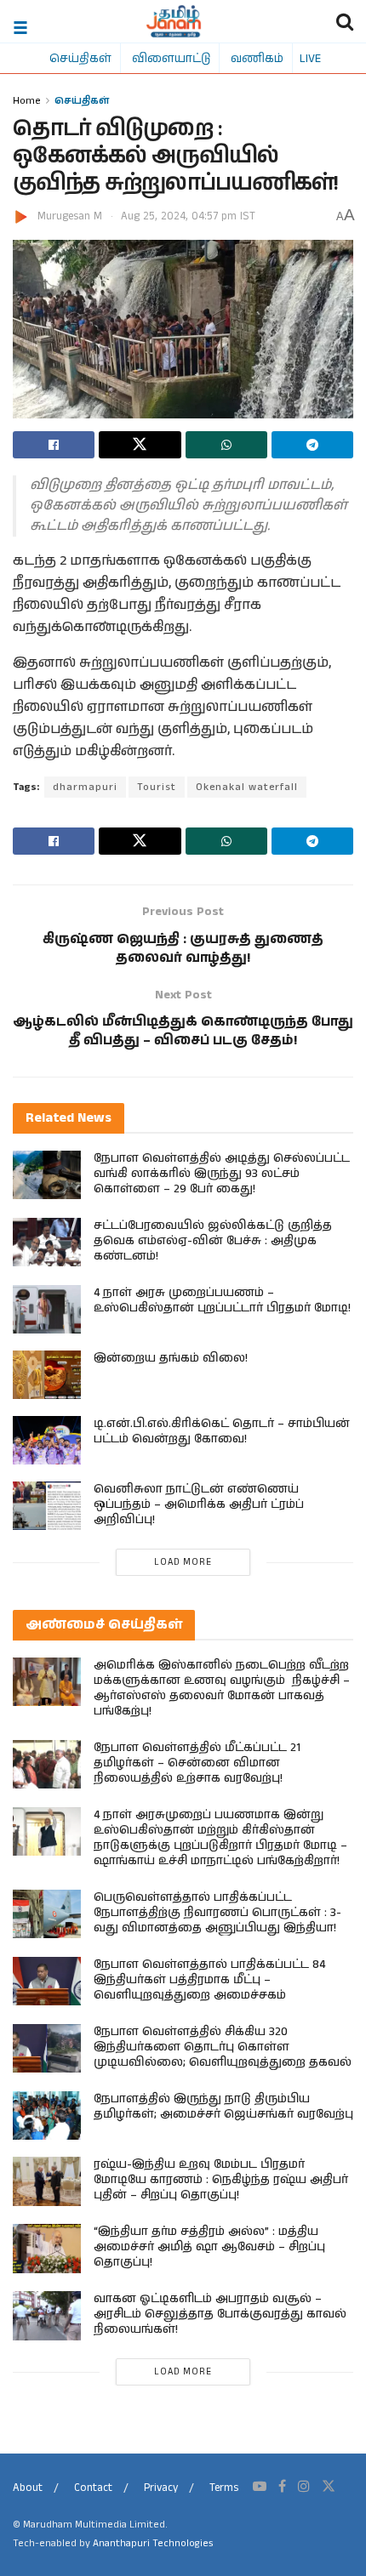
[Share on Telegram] (312, 445)
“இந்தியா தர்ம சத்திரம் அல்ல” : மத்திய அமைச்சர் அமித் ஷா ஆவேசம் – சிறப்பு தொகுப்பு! (209, 2247)
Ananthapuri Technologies (153, 2543)
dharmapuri (85, 787)
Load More (183, 1562)
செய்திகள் (80, 58)
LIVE (310, 58)
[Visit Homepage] (174, 21)
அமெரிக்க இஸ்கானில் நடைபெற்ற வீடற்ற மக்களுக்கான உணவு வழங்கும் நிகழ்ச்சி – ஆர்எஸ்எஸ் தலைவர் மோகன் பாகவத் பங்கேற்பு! (222, 1688)
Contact (93, 2488)
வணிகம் (257, 58)
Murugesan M (70, 216)
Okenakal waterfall (247, 787)
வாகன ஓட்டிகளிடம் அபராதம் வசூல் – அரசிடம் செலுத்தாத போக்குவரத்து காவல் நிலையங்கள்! (220, 2314)
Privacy (161, 2488)
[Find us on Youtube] (260, 2487)
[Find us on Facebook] (282, 2487)
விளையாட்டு (171, 58)
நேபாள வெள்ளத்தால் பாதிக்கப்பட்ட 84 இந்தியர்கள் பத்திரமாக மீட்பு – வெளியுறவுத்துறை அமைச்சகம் (209, 1980)
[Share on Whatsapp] (226, 445)
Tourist (157, 787)
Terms (224, 2488)
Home (27, 100)
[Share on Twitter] (140, 445)
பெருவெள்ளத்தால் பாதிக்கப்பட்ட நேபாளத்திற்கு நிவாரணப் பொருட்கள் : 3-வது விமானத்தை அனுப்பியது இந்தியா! (217, 1913)
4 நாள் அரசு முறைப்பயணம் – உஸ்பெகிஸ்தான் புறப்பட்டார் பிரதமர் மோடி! (222, 1300)
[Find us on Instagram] (304, 2487)
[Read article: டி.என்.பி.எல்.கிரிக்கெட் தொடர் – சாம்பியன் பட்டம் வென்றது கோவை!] (47, 1440)
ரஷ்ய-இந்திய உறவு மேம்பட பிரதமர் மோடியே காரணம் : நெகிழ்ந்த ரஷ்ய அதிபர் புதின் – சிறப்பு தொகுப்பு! (221, 2180)
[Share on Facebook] (54, 445)
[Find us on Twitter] (329, 2487)
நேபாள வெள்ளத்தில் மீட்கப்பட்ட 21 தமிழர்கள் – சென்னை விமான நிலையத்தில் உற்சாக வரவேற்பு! (197, 1763)
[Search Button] (345, 21)
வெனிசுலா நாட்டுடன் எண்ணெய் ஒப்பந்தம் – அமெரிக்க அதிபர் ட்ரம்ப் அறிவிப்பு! (199, 1504)
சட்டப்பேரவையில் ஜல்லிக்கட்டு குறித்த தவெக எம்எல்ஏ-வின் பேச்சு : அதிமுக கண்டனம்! (213, 1241)
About (28, 2488)
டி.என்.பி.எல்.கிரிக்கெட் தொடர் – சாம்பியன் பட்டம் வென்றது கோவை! (222, 1431)
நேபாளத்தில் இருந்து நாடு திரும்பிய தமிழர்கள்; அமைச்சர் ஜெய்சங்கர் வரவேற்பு (223, 2107)
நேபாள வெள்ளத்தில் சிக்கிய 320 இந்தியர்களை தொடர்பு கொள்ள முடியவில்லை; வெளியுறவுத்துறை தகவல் (223, 2047)
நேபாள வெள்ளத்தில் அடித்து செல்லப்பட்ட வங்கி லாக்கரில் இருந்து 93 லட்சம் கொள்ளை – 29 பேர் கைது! (222, 1174)
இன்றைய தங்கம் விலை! (171, 1358)
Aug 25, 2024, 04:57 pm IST (188, 216)
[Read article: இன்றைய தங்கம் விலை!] (47, 1375)
